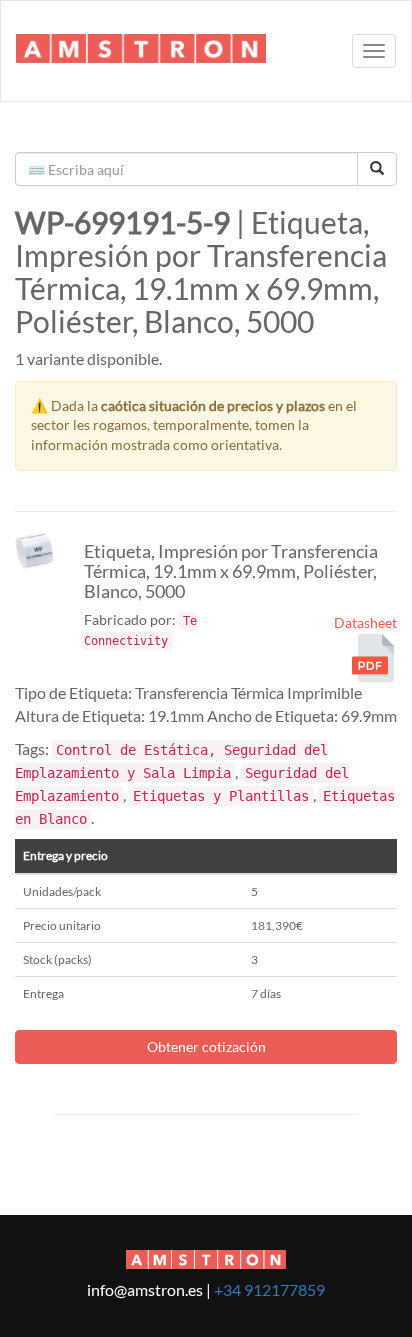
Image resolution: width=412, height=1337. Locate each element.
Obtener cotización (206, 1046)
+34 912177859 (269, 1289)
